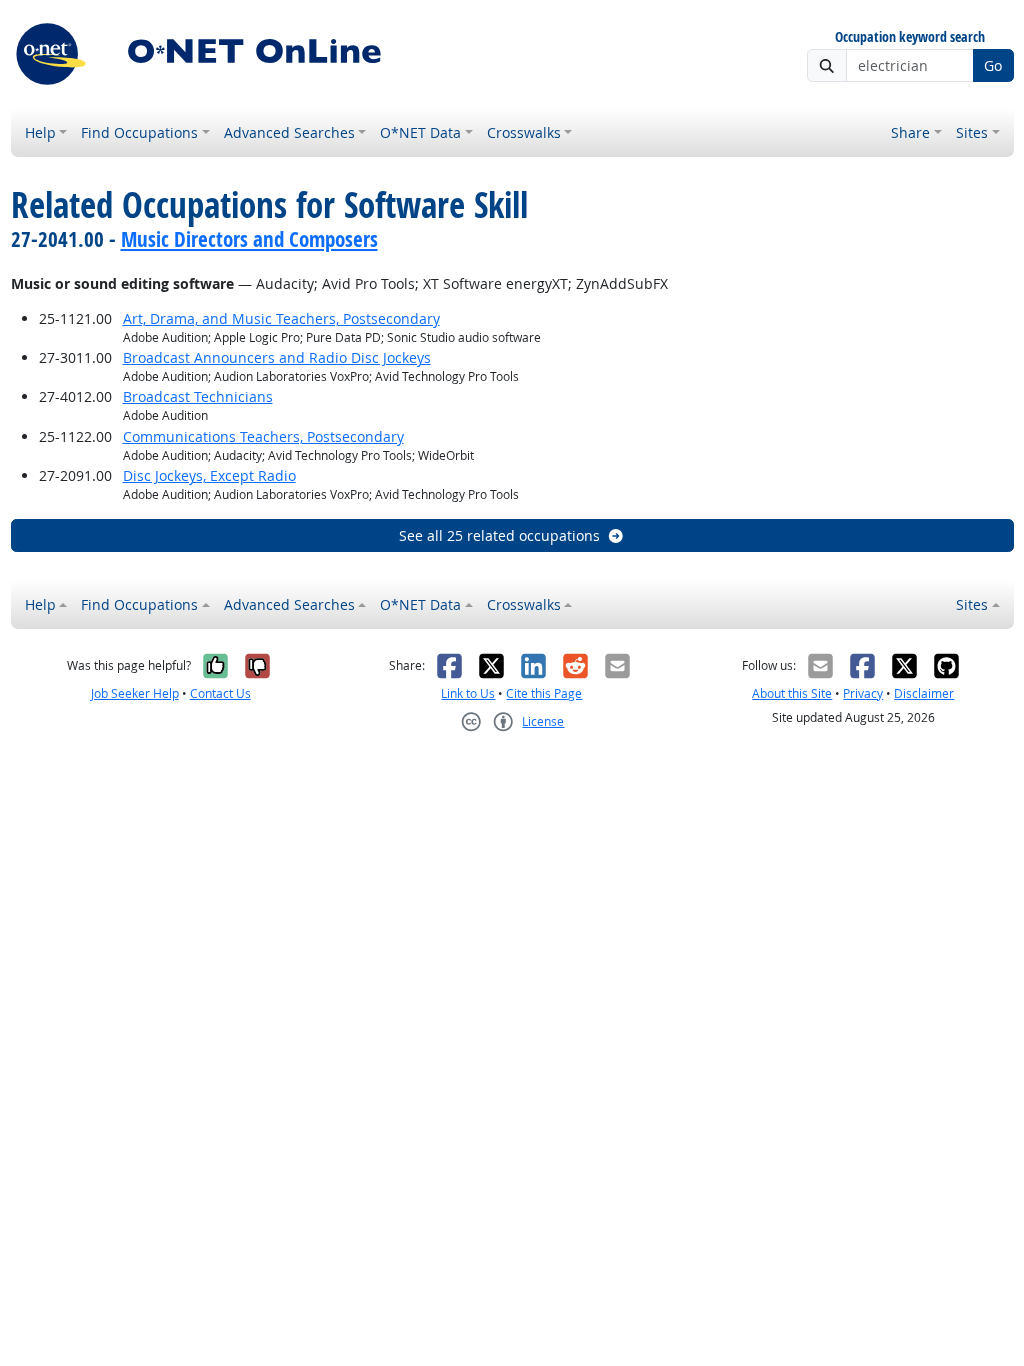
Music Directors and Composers (249, 239)
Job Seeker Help (135, 693)
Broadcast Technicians (198, 396)
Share (910, 132)
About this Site (792, 693)
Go (993, 65)
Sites (972, 132)
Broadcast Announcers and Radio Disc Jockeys (277, 357)
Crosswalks (524, 132)
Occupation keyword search (910, 37)
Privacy (863, 693)
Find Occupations (139, 132)
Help (40, 132)
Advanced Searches (289, 132)
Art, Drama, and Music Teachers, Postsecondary (281, 318)
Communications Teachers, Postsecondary (263, 436)
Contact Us (220, 693)
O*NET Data (420, 132)
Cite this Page (544, 693)
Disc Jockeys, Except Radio (209, 475)
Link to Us (468, 693)
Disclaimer (924, 693)
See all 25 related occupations (499, 535)
